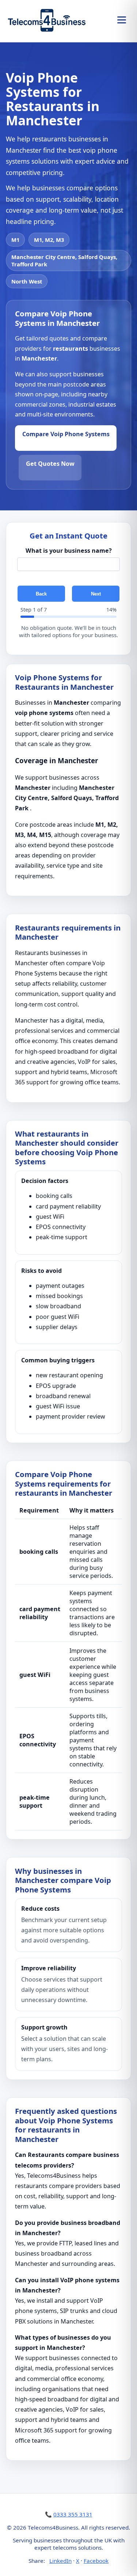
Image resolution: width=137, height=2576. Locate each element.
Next (96, 594)
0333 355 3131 (73, 2514)
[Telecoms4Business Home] (47, 20)
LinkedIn (60, 2561)
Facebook (96, 2561)
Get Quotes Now (50, 464)
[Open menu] (122, 20)
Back (41, 594)
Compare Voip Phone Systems (66, 434)
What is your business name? (69, 551)
